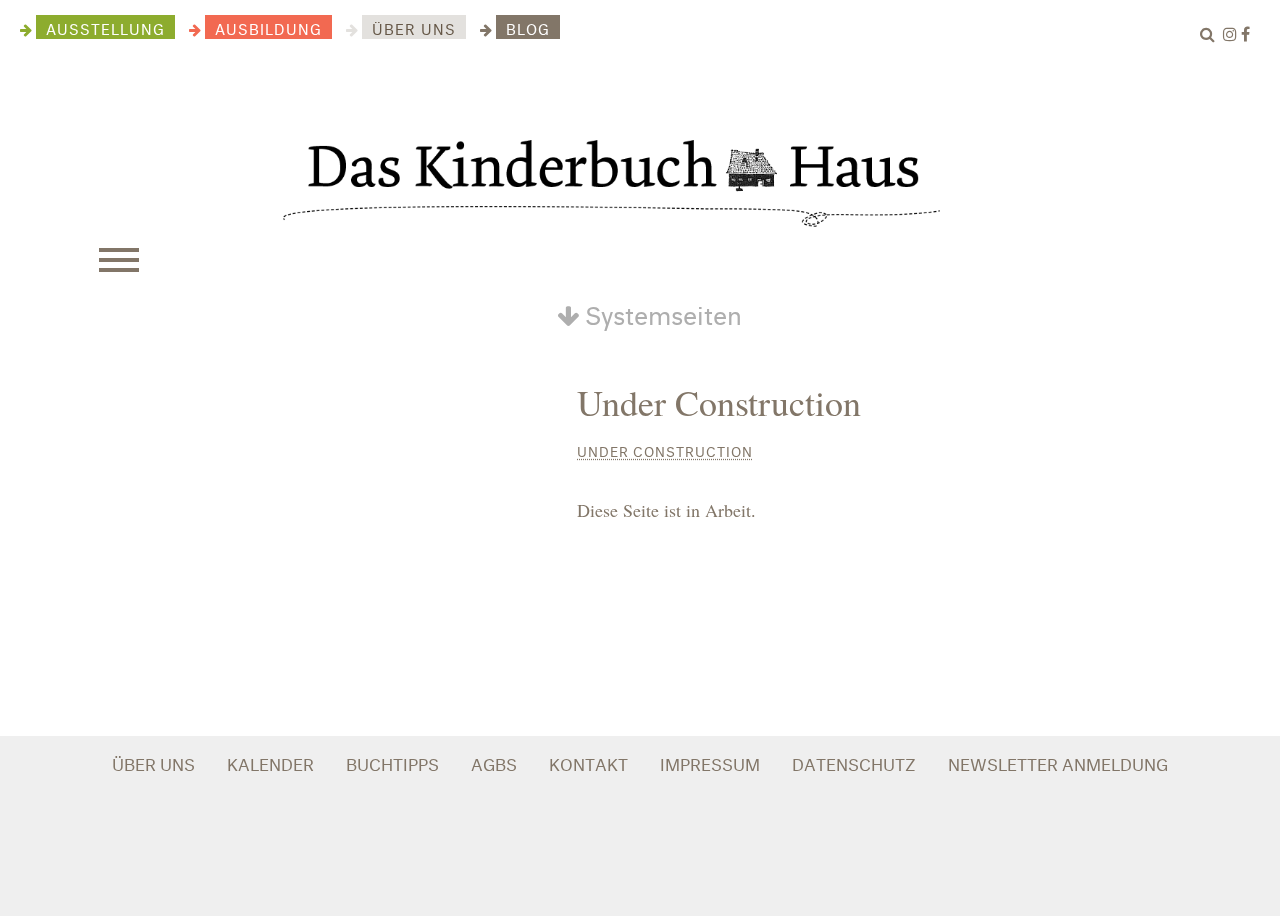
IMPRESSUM (710, 761)
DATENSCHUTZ (854, 761)
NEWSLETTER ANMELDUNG (1058, 761)
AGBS (494, 761)
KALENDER (270, 761)
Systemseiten (660, 311)
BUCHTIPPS (392, 761)
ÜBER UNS (153, 761)
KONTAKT (588, 761)
